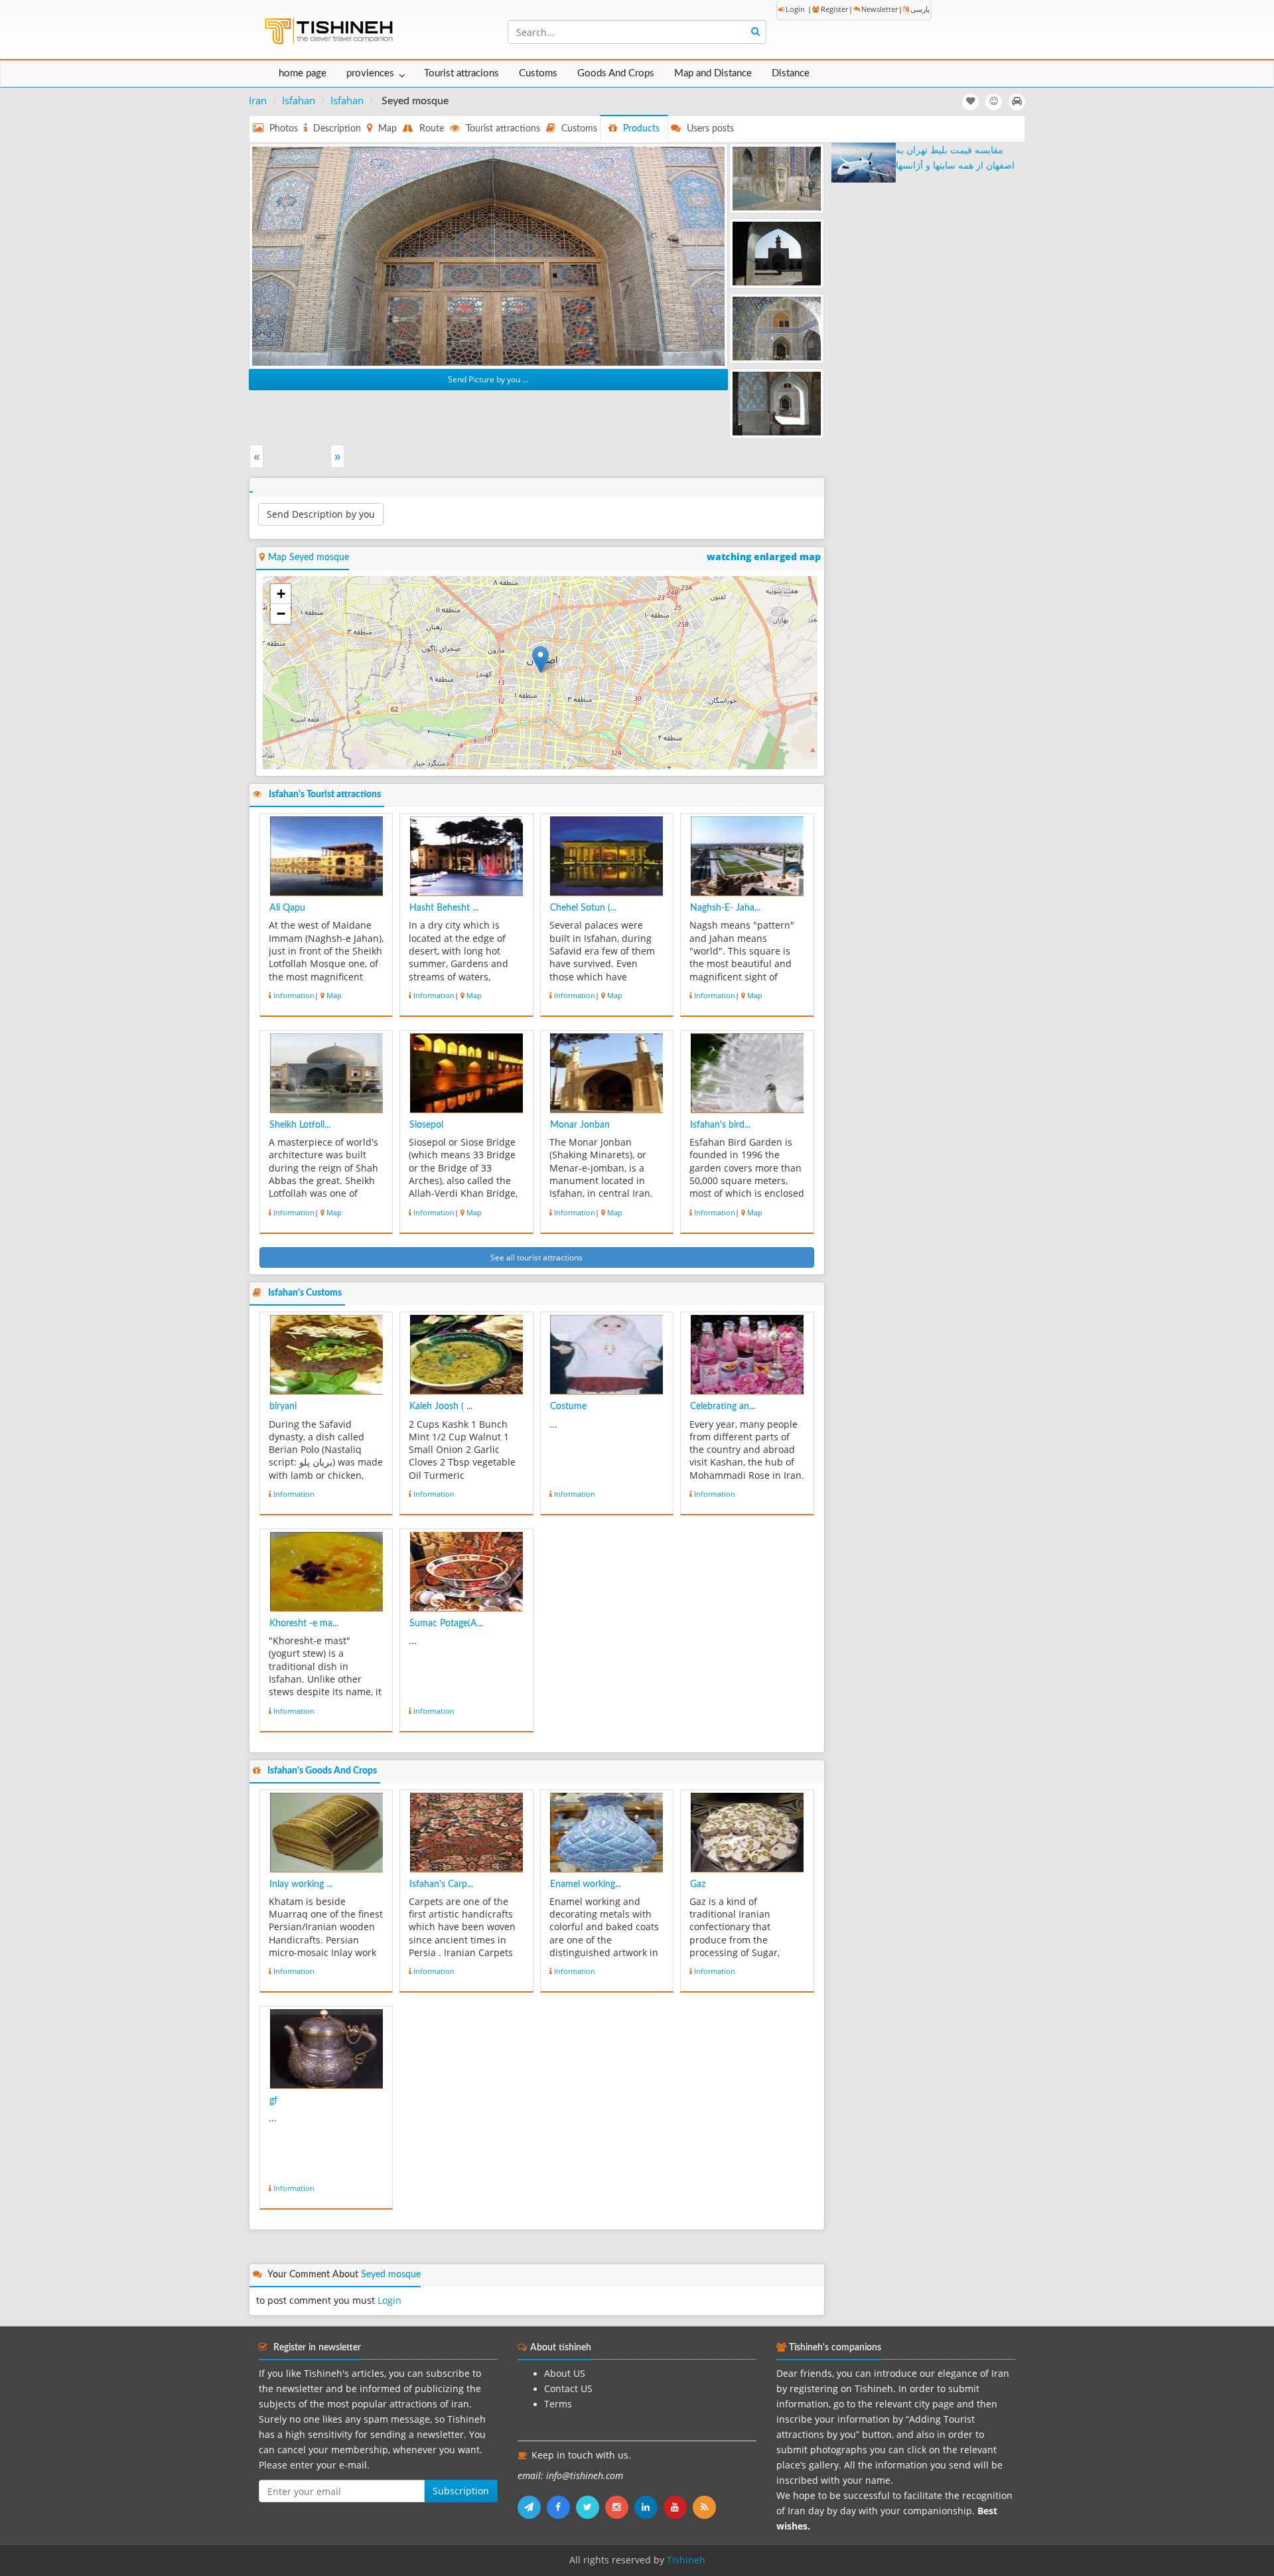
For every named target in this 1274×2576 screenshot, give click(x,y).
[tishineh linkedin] (649, 2507)
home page (303, 73)
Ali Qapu (287, 908)
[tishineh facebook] (561, 2507)
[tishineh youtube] (678, 2507)
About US (565, 2374)
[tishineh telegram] (532, 2507)
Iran (258, 100)
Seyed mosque (391, 2275)
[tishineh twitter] (591, 2507)
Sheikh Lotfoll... (300, 1125)
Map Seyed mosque (309, 558)
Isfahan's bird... (720, 1125)
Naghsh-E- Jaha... (725, 908)
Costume (568, 1406)
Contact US (568, 2389)
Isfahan (299, 100)
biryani (283, 1406)
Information (294, 995)
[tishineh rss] (706, 2507)
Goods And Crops (616, 73)
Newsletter (880, 9)
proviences (370, 73)
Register (834, 9)
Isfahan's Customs (305, 1293)
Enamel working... (586, 1884)
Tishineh (686, 2560)
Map (334, 995)
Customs (538, 73)
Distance (791, 73)
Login (795, 9)
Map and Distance (713, 73)
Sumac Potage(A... (446, 1624)
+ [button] (281, 594)
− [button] (281, 614)
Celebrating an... (723, 1406)
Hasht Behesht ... (444, 908)
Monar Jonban (580, 1125)
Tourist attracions (461, 73)
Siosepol (426, 1125)
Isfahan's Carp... (441, 1884)
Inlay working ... (301, 1884)
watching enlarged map (764, 557)
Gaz (698, 1884)
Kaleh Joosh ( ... (441, 1406)
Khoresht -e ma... (304, 1624)
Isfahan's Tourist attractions (325, 795)
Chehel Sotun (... (583, 908)
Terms (558, 2404)
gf (273, 2101)
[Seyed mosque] (488, 255)
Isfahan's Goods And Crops (322, 1771)
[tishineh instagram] (620, 2507)
